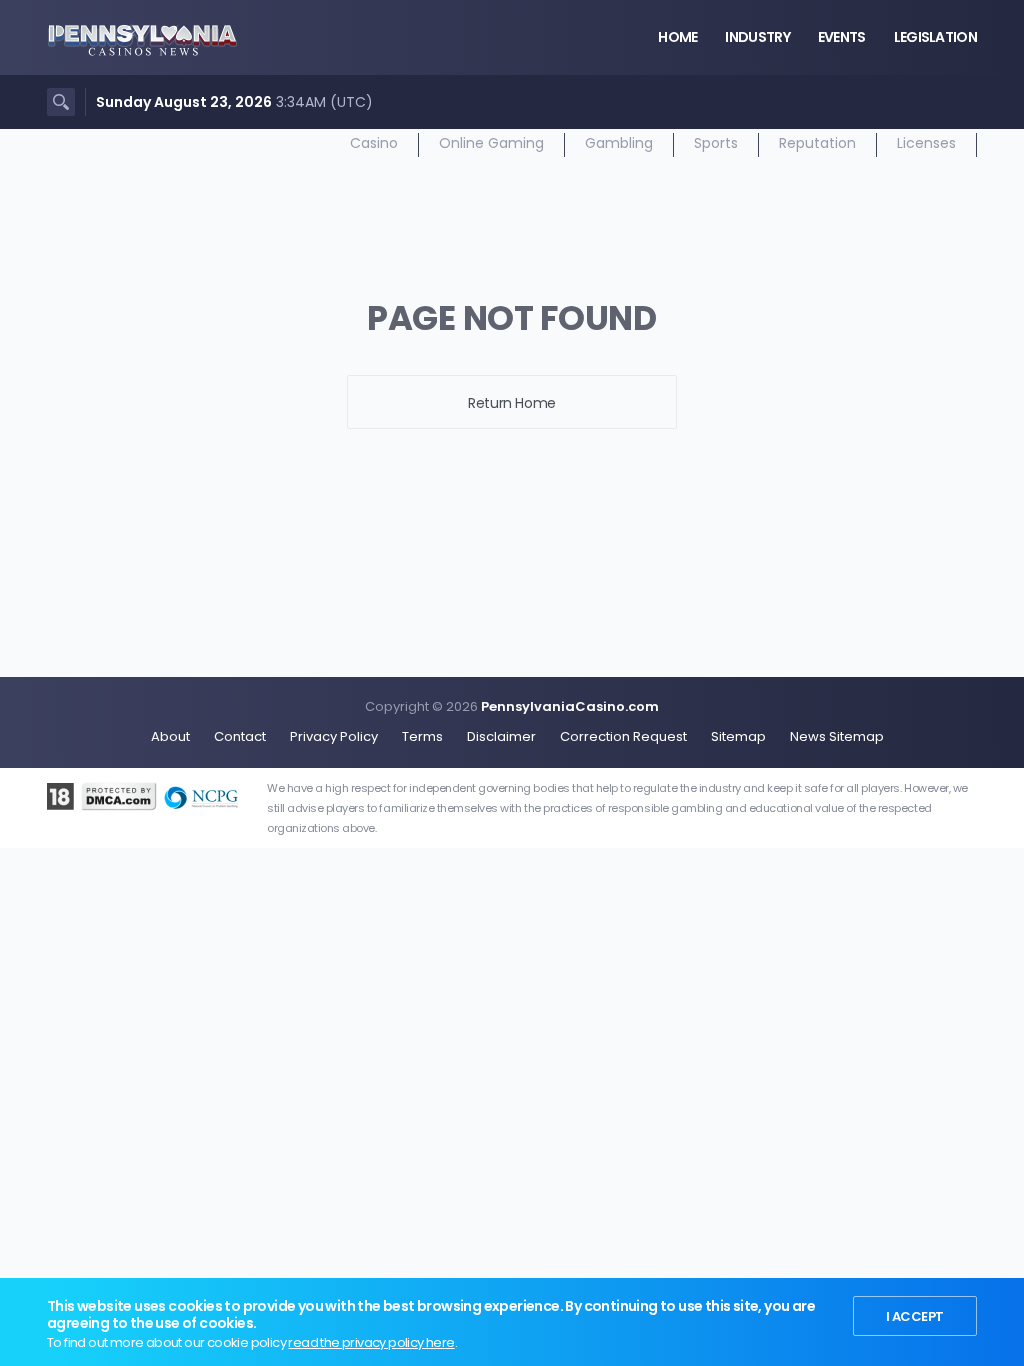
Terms (422, 736)
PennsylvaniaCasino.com (570, 706)
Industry (757, 37)
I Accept (914, 1316)
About (170, 736)
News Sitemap (837, 736)
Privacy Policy (334, 736)
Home (677, 37)
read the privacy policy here (371, 1342)
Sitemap (738, 736)
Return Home (512, 403)
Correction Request (623, 736)
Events (842, 37)
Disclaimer (501, 736)
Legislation (935, 37)
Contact (240, 736)
